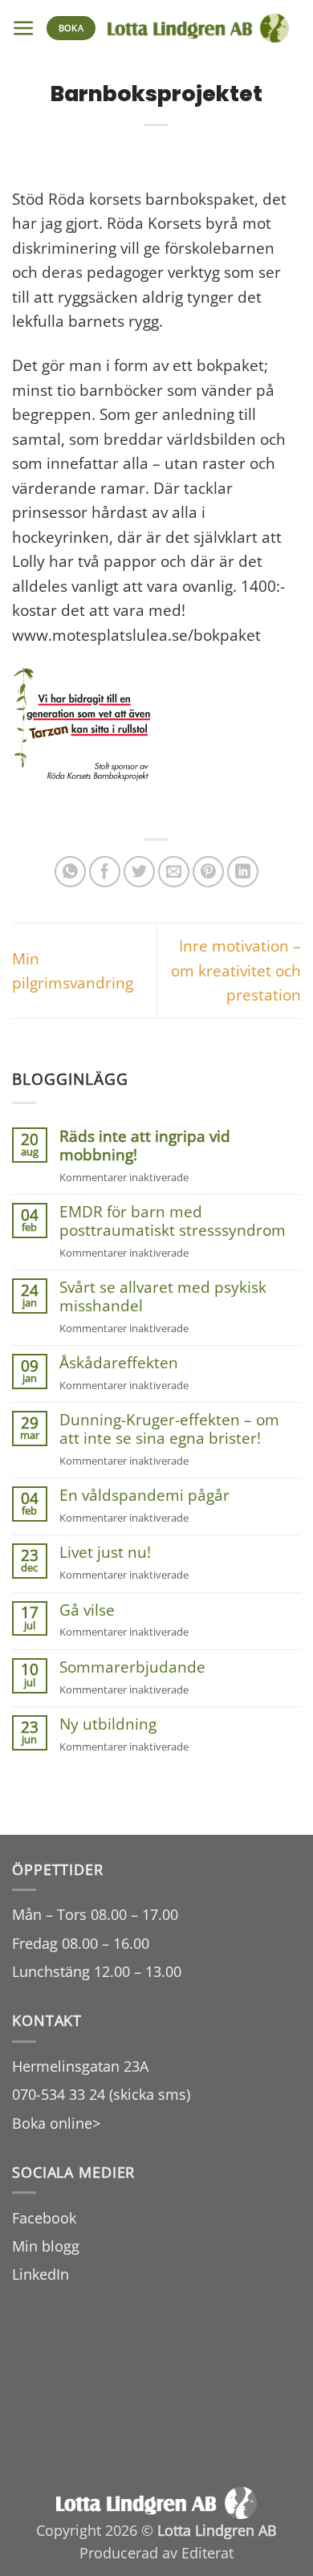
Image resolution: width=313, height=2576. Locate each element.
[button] (24, 29)
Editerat (207, 2553)
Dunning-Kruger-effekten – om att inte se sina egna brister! (169, 1429)
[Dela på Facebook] (105, 872)
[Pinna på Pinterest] (208, 872)
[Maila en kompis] (174, 872)
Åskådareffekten (119, 1363)
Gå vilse (87, 1610)
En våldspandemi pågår (144, 1496)
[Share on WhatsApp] (70, 872)
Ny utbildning (108, 1724)
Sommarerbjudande (132, 1667)
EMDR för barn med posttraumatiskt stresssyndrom (173, 1221)
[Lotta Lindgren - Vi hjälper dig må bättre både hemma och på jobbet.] (198, 28)
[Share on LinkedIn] (243, 872)
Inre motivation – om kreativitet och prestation (236, 970)
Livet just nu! (105, 1553)
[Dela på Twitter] (139, 872)
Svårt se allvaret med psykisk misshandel (163, 1297)
